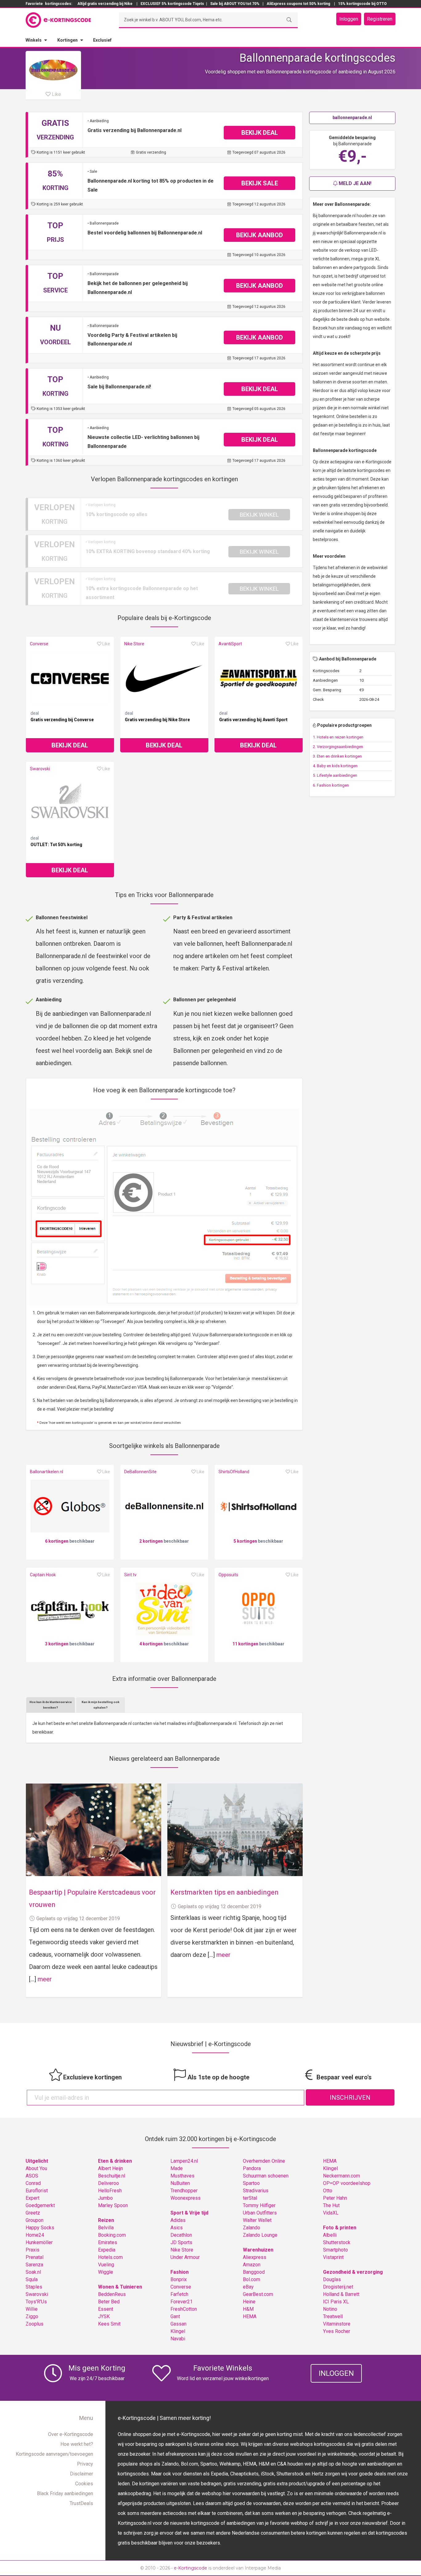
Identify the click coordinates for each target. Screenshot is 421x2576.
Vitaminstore (337, 2324)
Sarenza (34, 2265)
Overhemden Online (264, 2161)
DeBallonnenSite (140, 1472)
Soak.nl (33, 2272)
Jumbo (105, 2198)
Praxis (33, 2250)
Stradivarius (256, 2191)
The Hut (331, 2205)
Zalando (251, 2228)
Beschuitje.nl (112, 2176)
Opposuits (228, 1575)
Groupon (35, 2220)
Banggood (254, 2272)
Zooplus (35, 2324)
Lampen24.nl (184, 2161)
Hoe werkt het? (77, 2444)
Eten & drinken (115, 2161)
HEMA (250, 2316)
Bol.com (251, 2279)
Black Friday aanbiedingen (65, 2493)
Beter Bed (109, 2302)
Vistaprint (333, 2257)
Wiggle (106, 2272)
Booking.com (112, 2235)
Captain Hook (43, 1575)
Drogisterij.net (338, 2287)
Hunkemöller (39, 2242)
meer (45, 1979)
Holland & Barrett (341, 2294)
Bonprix (179, 2279)
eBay (248, 2287)
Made (177, 2168)
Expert (33, 2198)
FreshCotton (184, 2309)
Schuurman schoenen (266, 2176)
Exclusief (102, 40)
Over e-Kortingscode (71, 2434)
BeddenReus (112, 2294)
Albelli (330, 2235)
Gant (175, 2316)
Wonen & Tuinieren (120, 2287)
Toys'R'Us (36, 2302)
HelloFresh (110, 2191)
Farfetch (179, 2294)
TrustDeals (81, 2503)
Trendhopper (184, 2191)
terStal (250, 2198)
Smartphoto (335, 2250)
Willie (32, 2309)
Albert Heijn (110, 2168)
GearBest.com (258, 2294)
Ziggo (32, 2316)
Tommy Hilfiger (259, 2205)
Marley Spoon (113, 2205)
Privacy (85, 2464)
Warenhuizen (258, 2250)
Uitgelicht (37, 2161)
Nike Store (134, 644)
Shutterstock (337, 2242)
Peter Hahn (335, 2198)
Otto (328, 2191)
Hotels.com (110, 2257)
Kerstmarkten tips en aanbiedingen (225, 1892)
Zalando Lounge (260, 2235)
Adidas (178, 2220)
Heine (249, 2302)
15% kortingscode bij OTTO (362, 4)
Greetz (33, 2213)
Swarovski (40, 769)
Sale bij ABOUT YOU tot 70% (235, 4)
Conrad (33, 2183)
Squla (32, 2279)
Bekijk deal (70, 745)
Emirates (108, 2242)
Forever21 (182, 2302)
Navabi (178, 2339)
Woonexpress (186, 2198)
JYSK (104, 2316)
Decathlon (181, 2235)
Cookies (84, 2484)
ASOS (32, 2176)
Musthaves (182, 2176)
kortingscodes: (59, 4)
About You (36, 2168)
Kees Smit (109, 2324)
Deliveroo (108, 2183)
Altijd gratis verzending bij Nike (105, 4)
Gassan (178, 2324)
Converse (39, 644)
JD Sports (181, 2242)
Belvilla (106, 2228)
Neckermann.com (341, 2176)
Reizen (106, 2220)
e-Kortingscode (190, 2568)
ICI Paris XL (336, 2302)
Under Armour (185, 2257)
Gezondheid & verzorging (353, 2272)
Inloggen (349, 19)
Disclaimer (82, 2474)
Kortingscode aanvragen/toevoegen (54, 2454)
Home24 (35, 2235)
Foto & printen (340, 2228)
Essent (106, 2309)
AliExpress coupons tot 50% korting (298, 4)
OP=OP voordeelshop (347, 2183)
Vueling (106, 2265)
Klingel (178, 2331)
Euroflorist (37, 2191)
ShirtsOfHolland (234, 1472)
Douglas (332, 2279)
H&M (248, 2309)
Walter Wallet (257, 2220)
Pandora (252, 2168)
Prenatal (35, 2257)
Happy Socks (40, 2228)
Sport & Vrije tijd (189, 2213)
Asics (177, 2228)
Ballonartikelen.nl (47, 1472)
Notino (330, 2309)
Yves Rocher (337, 2331)
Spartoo (251, 2183)
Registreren (380, 19)
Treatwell (333, 2316)
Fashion (180, 2272)
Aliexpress (255, 2257)
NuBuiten (180, 2183)
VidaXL (331, 2213)
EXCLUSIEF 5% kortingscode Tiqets (172, 4)
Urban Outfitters (260, 2213)
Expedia (107, 2250)
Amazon (252, 2265)
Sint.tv (130, 1575)
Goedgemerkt (40, 2205)
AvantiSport (230, 644)
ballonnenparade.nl (352, 118)
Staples (34, 2287)
